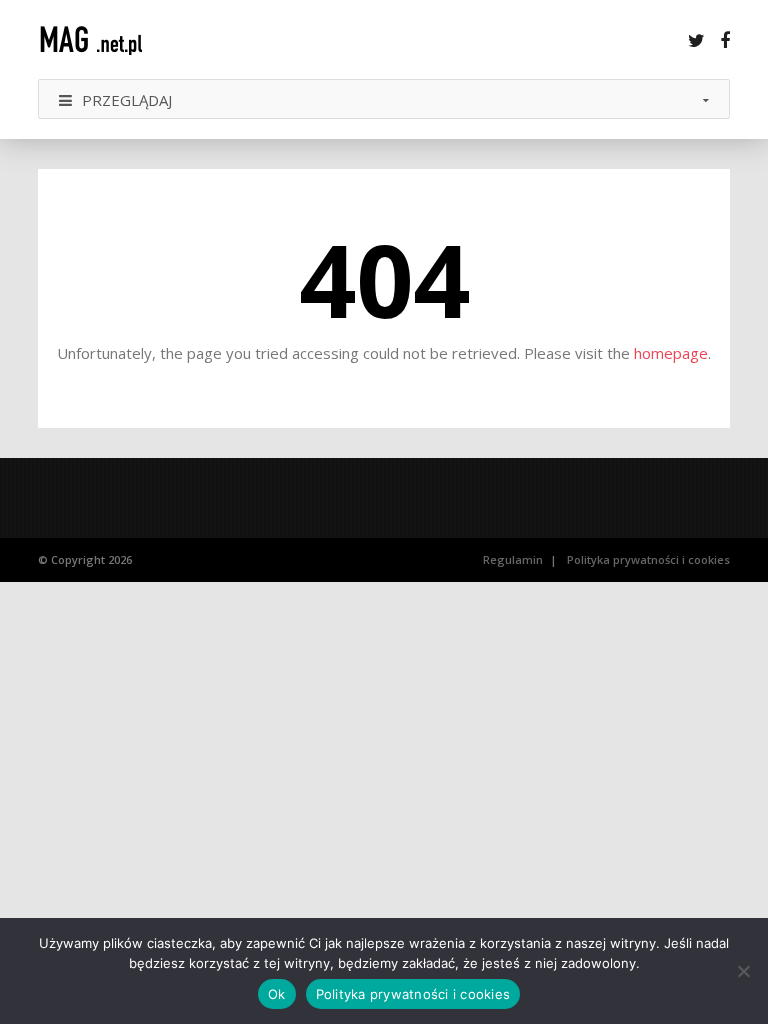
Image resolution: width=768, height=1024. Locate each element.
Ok (277, 994)
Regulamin (513, 559)
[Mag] (103, 39)
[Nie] (743, 971)
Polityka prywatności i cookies (648, 559)
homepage (671, 353)
